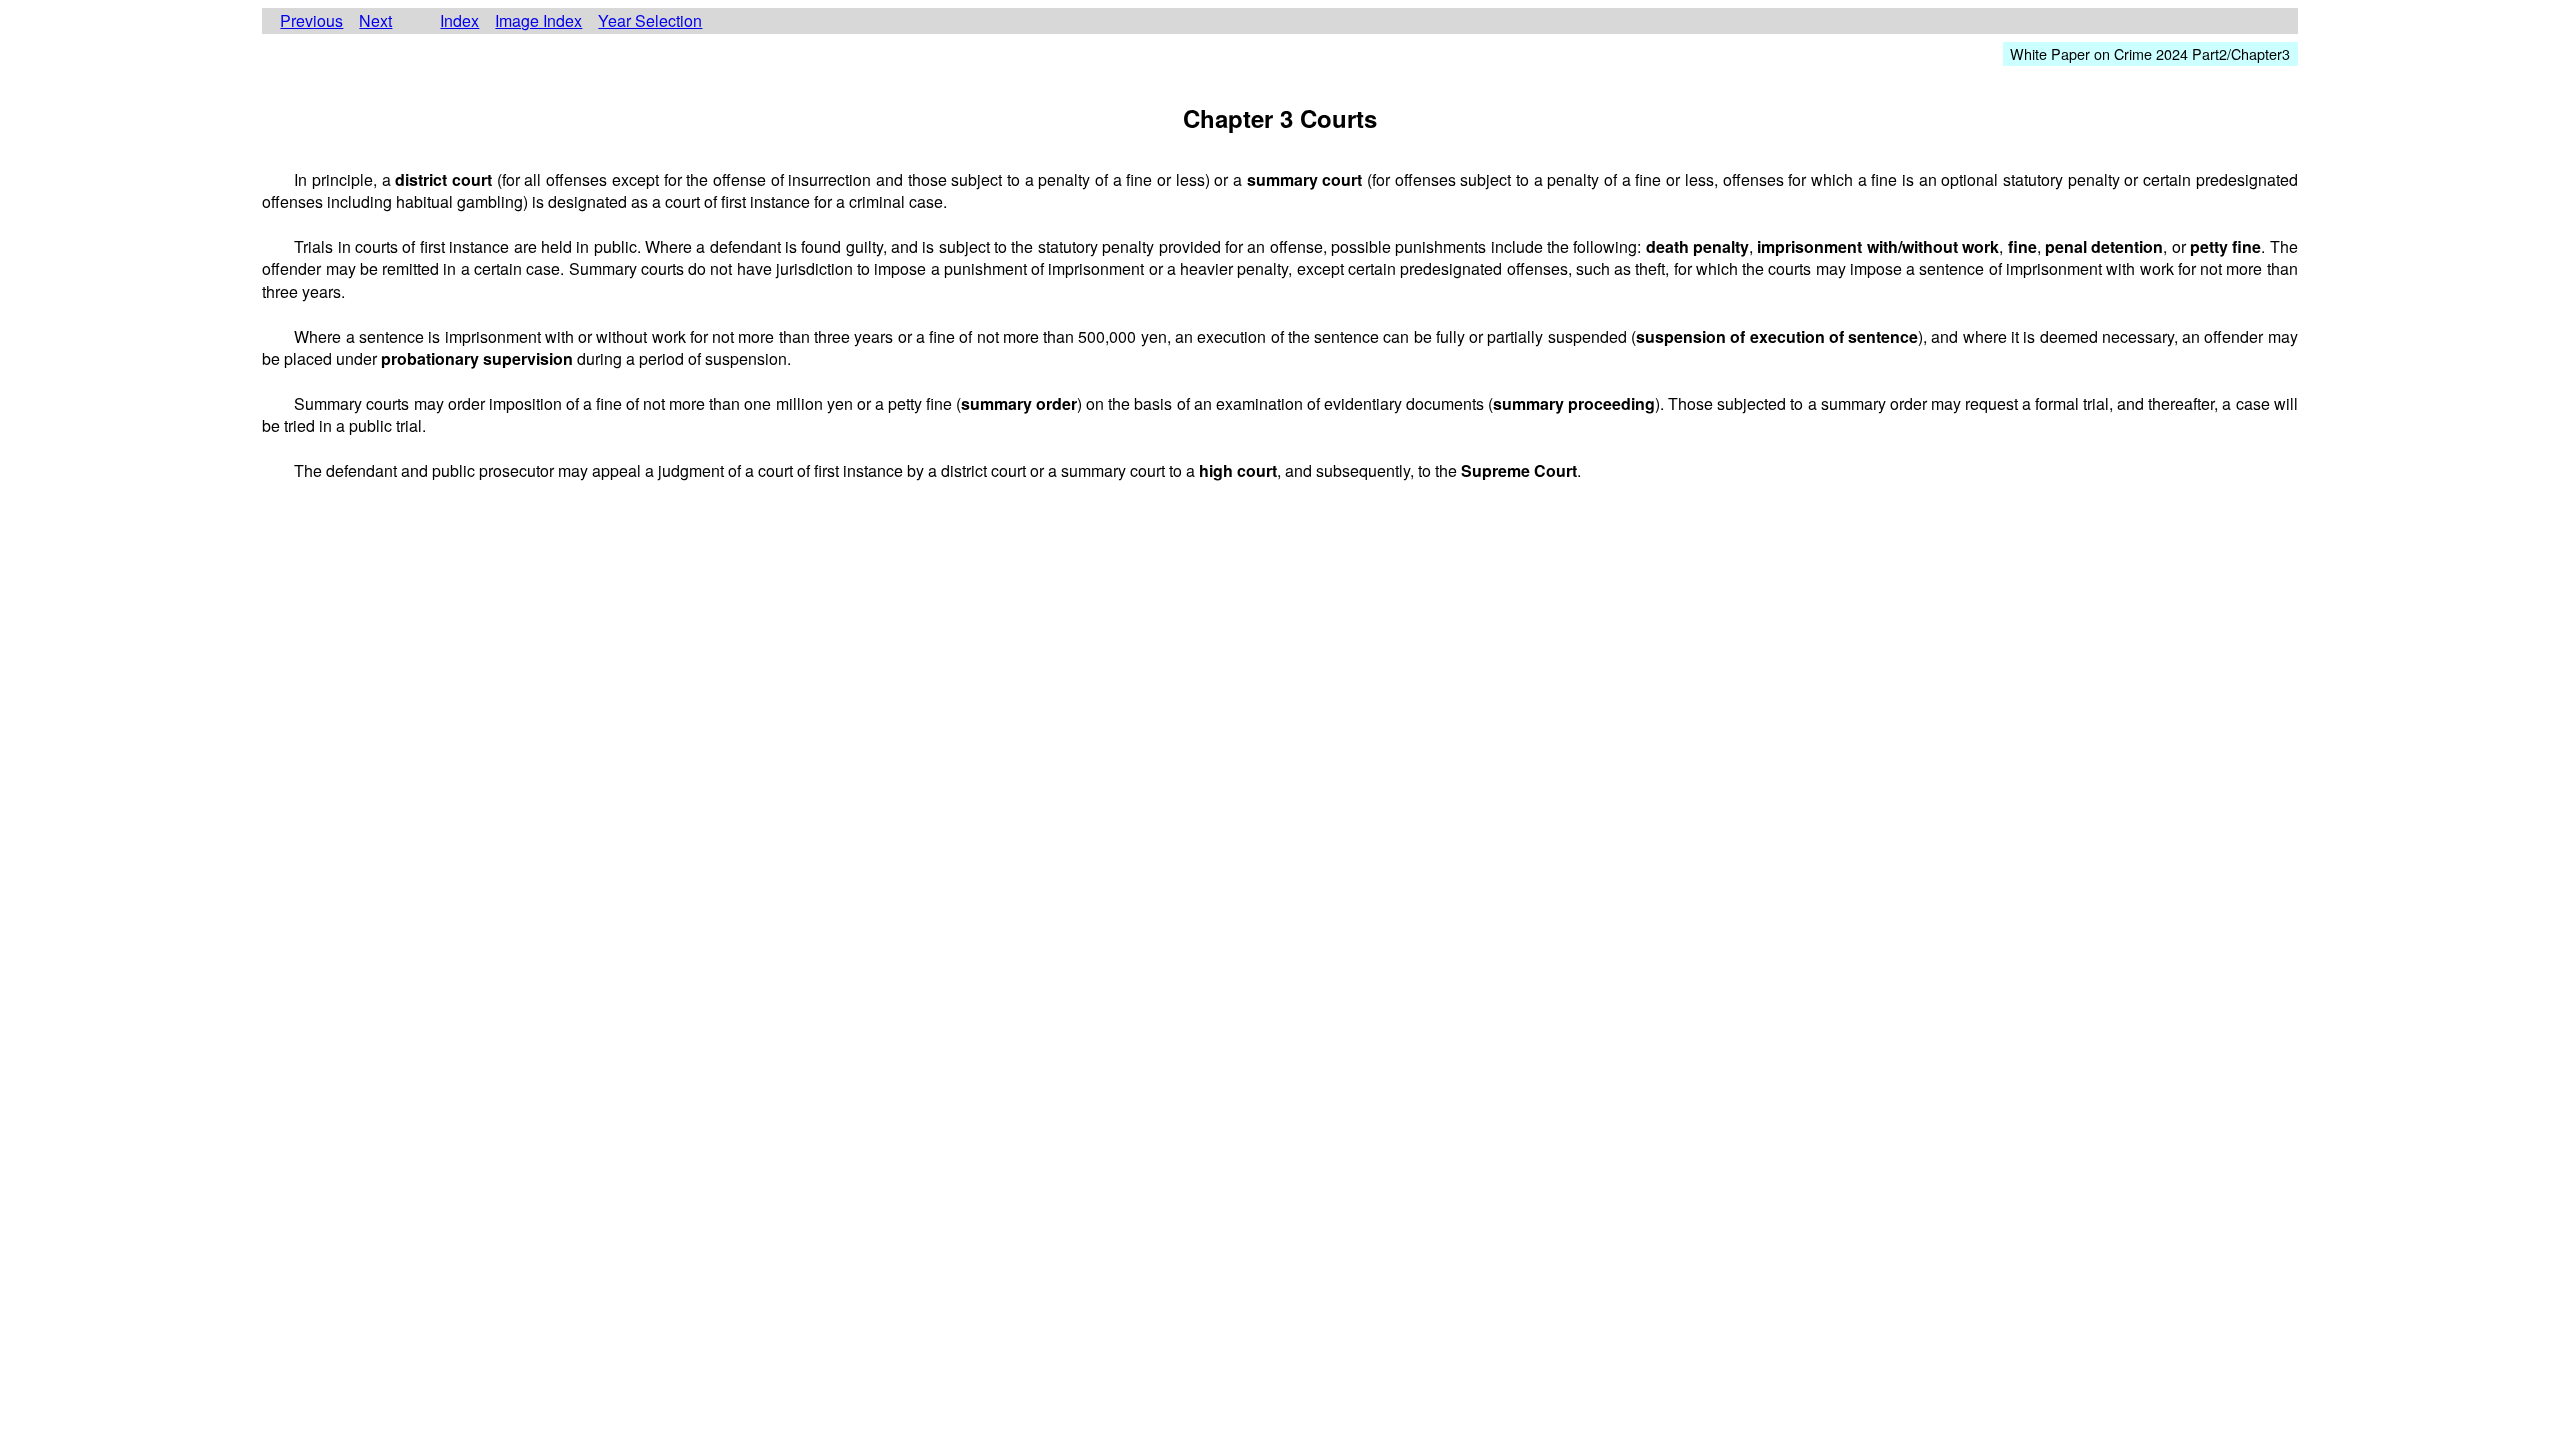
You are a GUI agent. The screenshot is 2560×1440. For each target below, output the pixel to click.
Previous (311, 21)
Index (459, 21)
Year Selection (650, 21)
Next (375, 21)
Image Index (538, 21)
